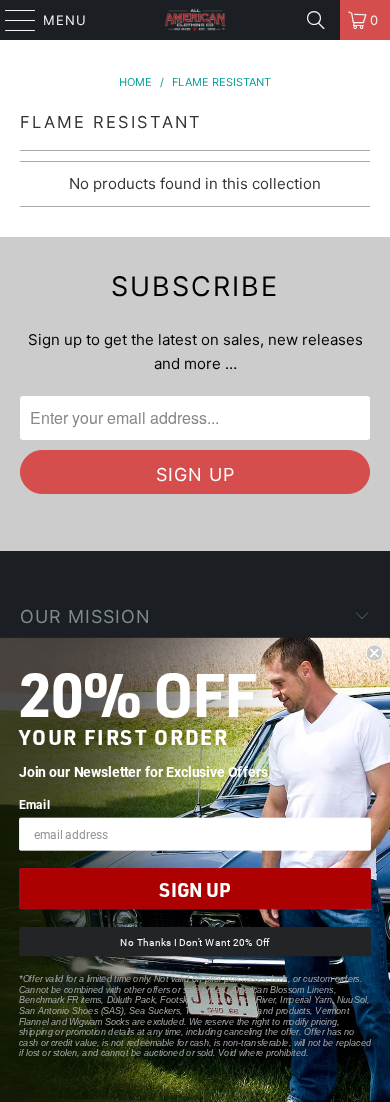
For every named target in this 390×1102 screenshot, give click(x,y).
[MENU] (11, 20)
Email (34, 804)
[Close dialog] (374, 653)
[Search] (316, 20)
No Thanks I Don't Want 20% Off (194, 942)
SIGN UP (194, 889)
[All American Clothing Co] (195, 20)
